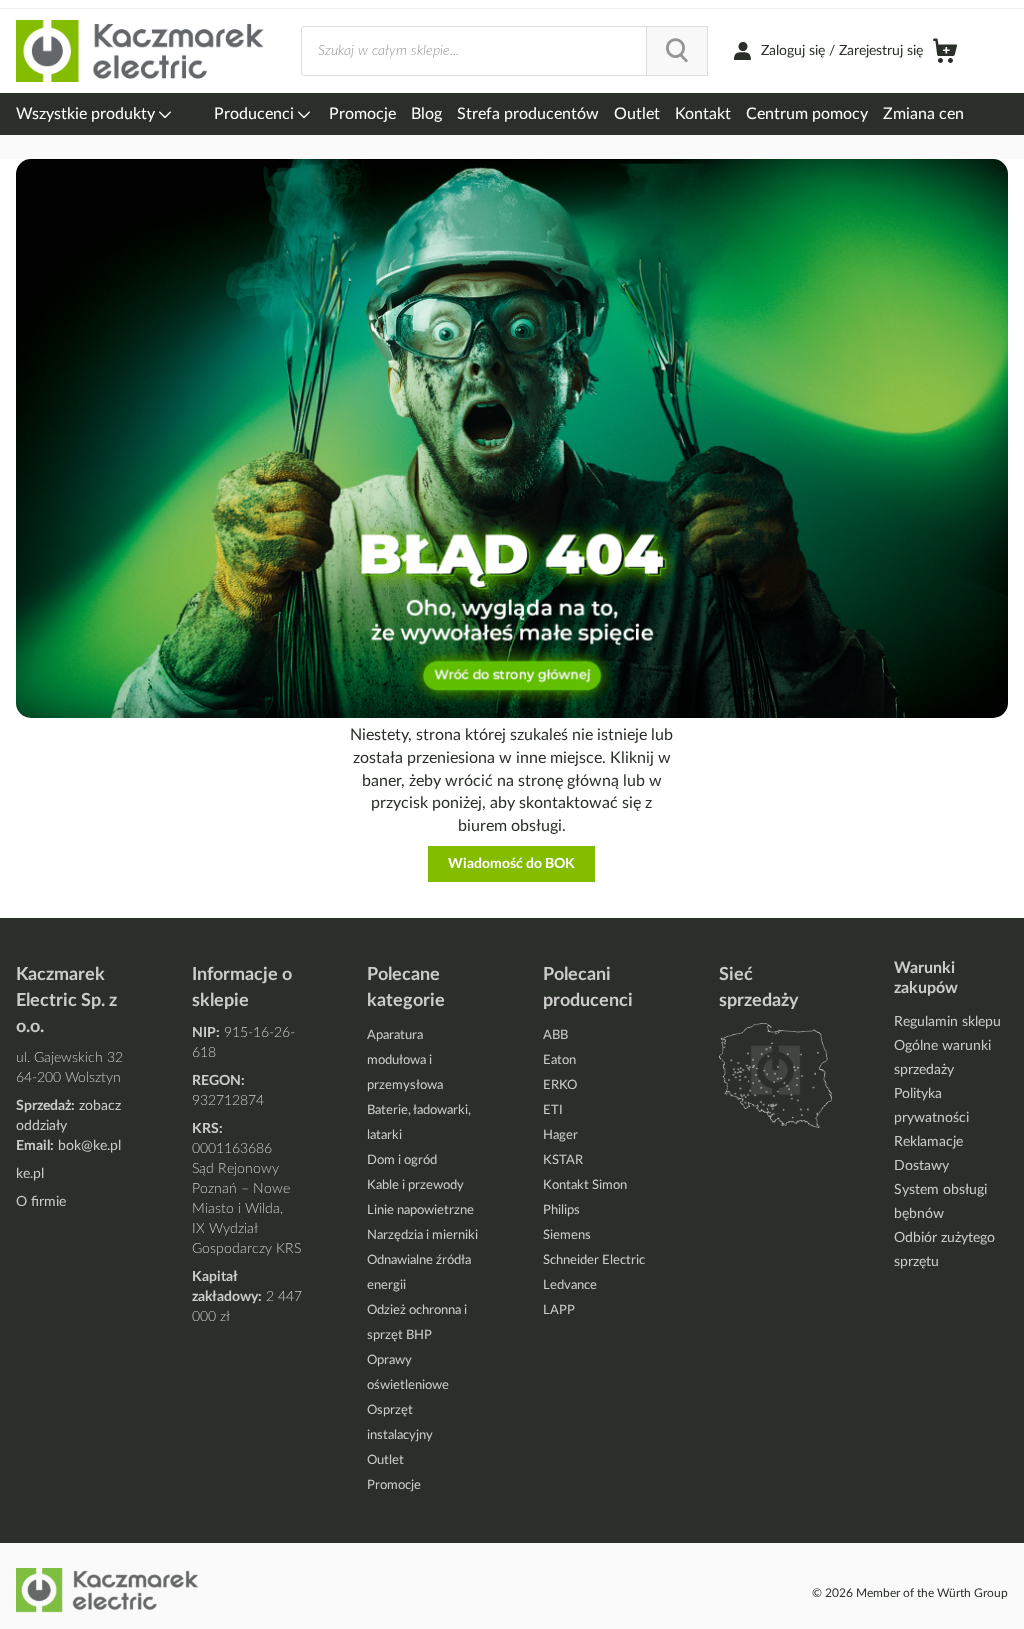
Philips (561, 1210)
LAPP (559, 1310)
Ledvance (570, 1285)
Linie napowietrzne (420, 1210)
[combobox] (504, 51)
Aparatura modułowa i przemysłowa (405, 1060)
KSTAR (563, 1160)
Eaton (559, 1060)
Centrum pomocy (807, 114)
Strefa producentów (528, 114)
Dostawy (921, 1166)
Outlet (637, 114)
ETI (553, 1110)
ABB (555, 1035)
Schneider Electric (594, 1260)
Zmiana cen (923, 114)
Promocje (362, 114)
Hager (560, 1135)
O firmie (41, 1202)
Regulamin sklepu (947, 1022)
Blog (426, 114)
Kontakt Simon (585, 1185)
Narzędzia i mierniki (422, 1235)
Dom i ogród (402, 1160)
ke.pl (30, 1174)
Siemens (567, 1235)
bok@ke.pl (89, 1146)
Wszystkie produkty (87, 114)
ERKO (560, 1085)
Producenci (256, 114)
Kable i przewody (415, 1185)
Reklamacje (928, 1142)
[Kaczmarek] (141, 51)
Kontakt (703, 114)
